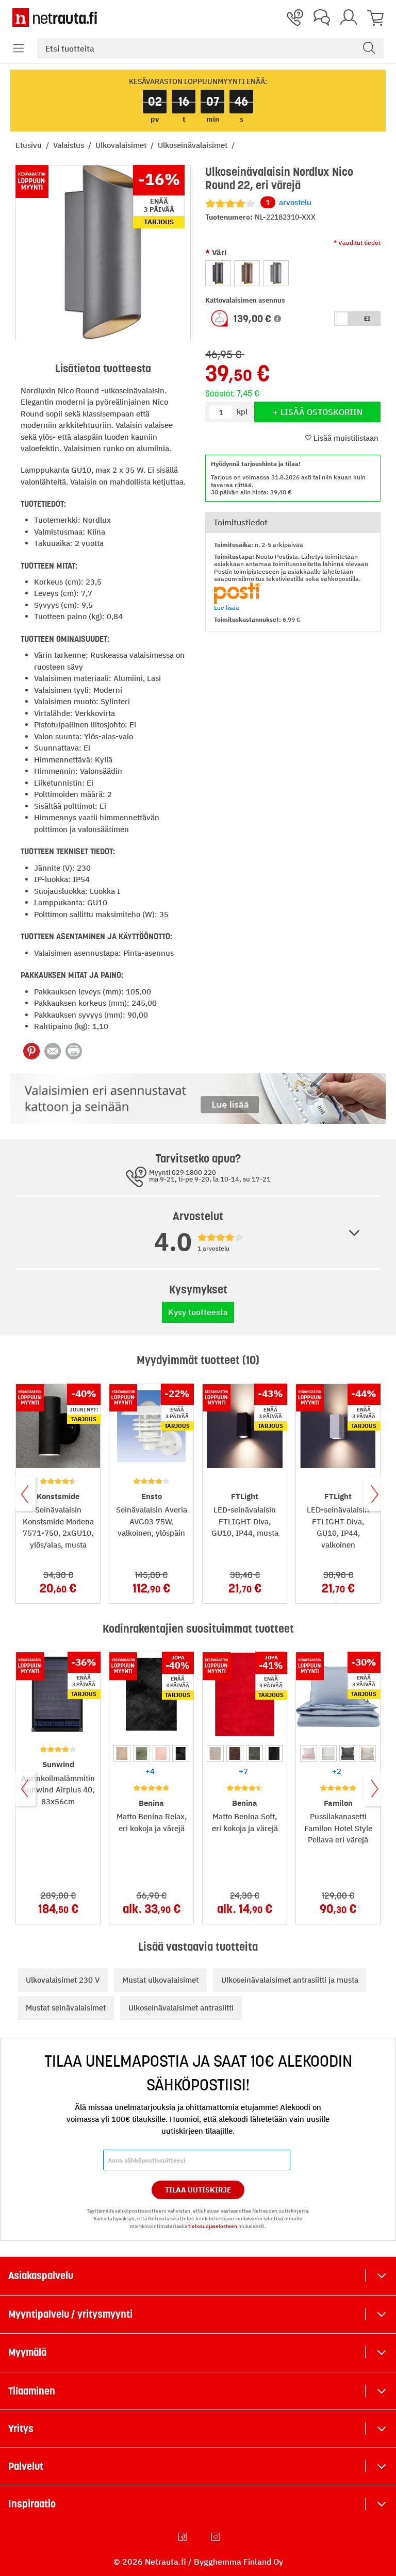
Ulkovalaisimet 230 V (63, 1980)
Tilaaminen (32, 2391)
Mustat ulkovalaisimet (160, 1980)
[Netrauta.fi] (55, 18)
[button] (19, 48)
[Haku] (369, 48)
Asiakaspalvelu (41, 2275)
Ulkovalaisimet (122, 145)
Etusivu (30, 145)
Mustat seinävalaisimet (66, 2008)
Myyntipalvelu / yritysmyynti (70, 2314)
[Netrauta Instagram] (217, 2537)
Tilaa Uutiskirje (198, 2190)
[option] (218, 273)
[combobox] (210, 48)
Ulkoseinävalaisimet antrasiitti (181, 2008)
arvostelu (288, 202)
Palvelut (26, 2466)
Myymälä (27, 2352)
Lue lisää (227, 608)
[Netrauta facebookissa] (184, 2537)
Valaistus (70, 145)
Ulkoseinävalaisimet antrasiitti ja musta (290, 1980)
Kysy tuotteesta (198, 1312)
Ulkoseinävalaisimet (194, 145)
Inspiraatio (32, 2504)
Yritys (21, 2429)
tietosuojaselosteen (213, 2226)
